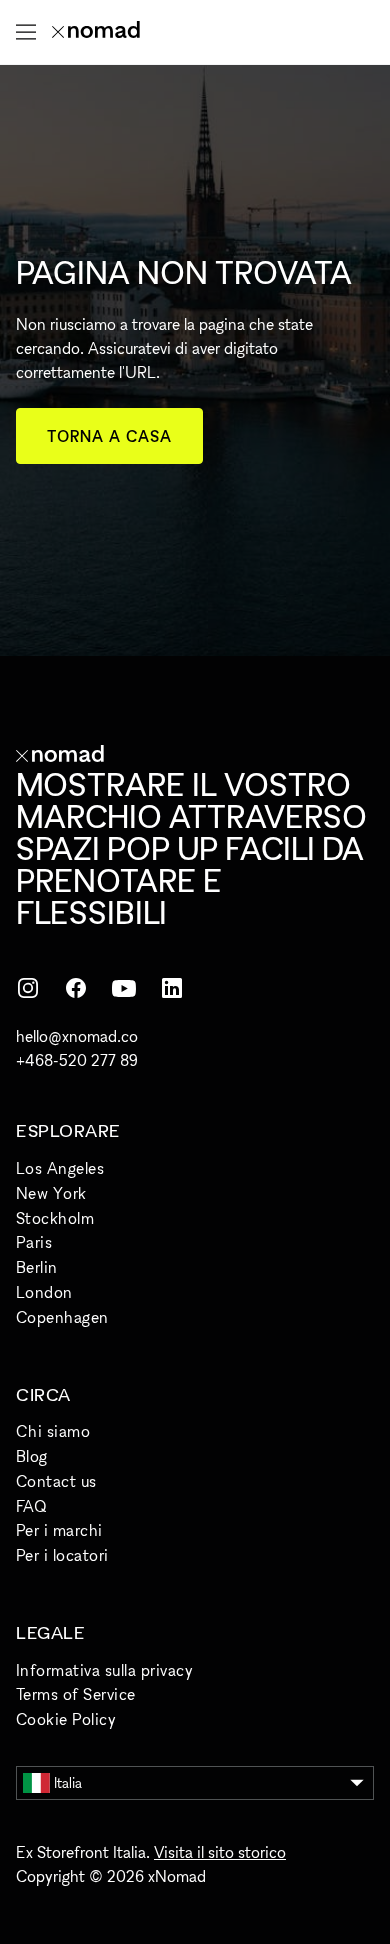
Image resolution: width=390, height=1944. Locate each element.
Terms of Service (76, 1694)
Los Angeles (60, 1168)
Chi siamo (53, 1431)
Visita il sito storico (220, 1852)
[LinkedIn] (172, 988)
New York (51, 1193)
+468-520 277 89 (77, 1060)
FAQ (31, 1506)
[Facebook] (76, 988)
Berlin (37, 1267)
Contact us (56, 1481)
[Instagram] (28, 988)
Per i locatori (62, 1555)
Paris (34, 1242)
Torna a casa (109, 436)
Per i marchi (59, 1530)
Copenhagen (62, 1317)
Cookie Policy (66, 1719)
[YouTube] (124, 988)
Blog (32, 1456)
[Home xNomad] (96, 32)
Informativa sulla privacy (104, 1670)
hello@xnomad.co (77, 1036)
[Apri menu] (26, 32)
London (44, 1292)
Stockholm (55, 1218)
